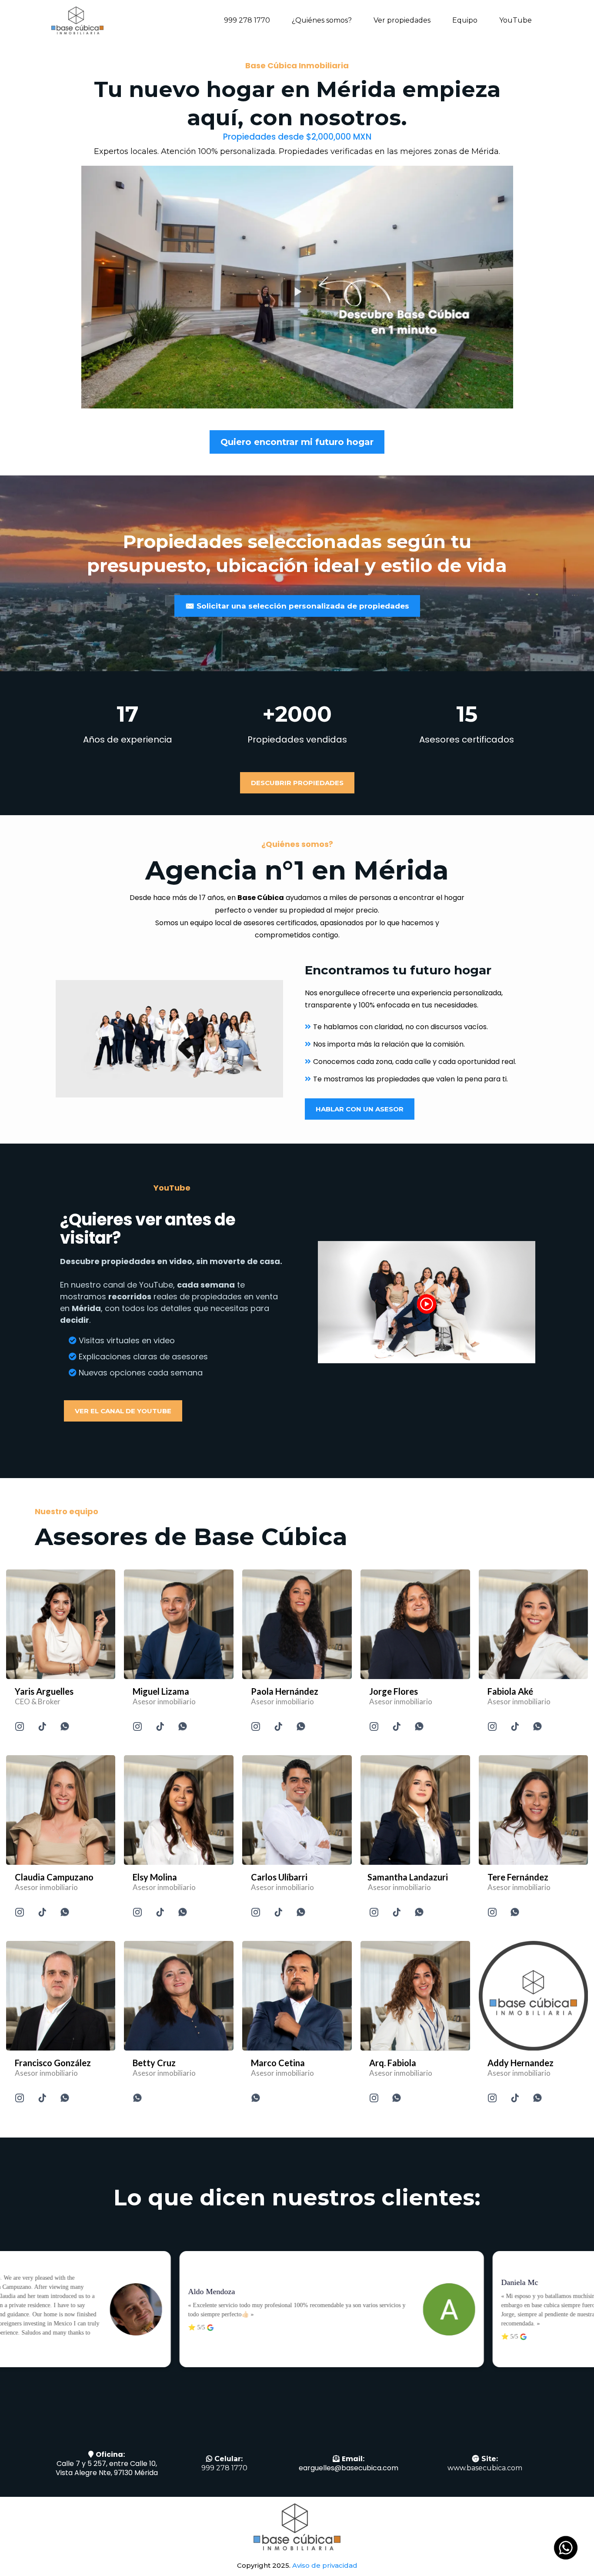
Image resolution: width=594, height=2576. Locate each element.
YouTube (516, 20)
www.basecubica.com (485, 2468)
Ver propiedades (402, 20)
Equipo (465, 20)
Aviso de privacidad (325, 2565)
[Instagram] (20, 1726)
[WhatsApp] (65, 1726)
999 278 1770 (247, 20)
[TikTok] (42, 1726)
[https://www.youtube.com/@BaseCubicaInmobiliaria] (427, 1302)
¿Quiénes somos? (322, 20)
